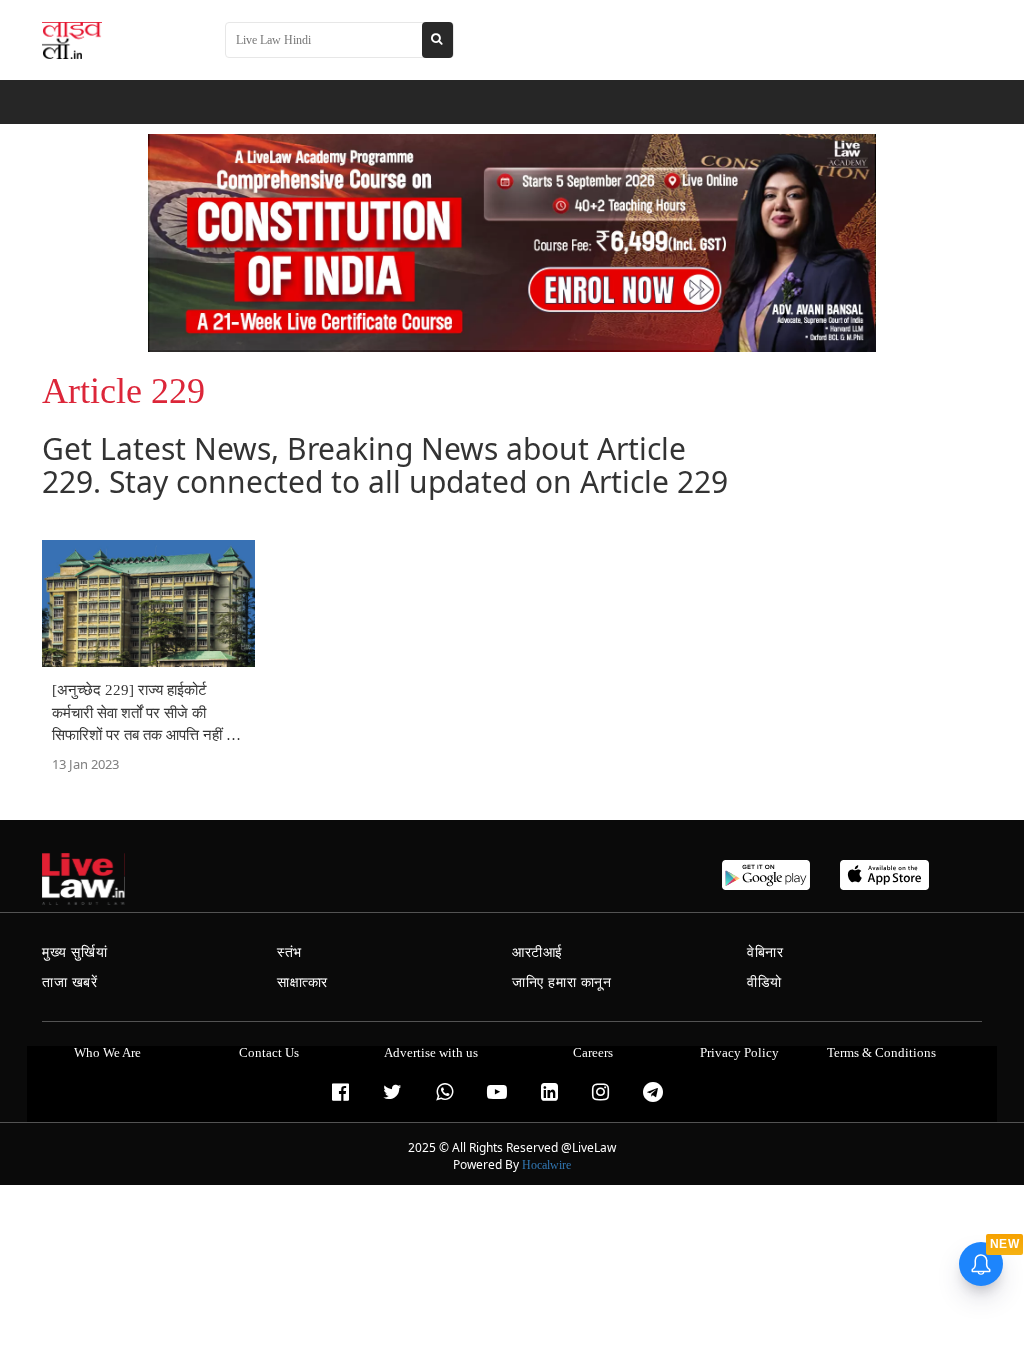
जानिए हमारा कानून (562, 982)
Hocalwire (546, 1165)
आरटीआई (537, 952)
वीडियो (764, 982)
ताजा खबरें (70, 982)
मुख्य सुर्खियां (74, 952)
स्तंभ (289, 952)
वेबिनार (765, 952)
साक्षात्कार (302, 982)
